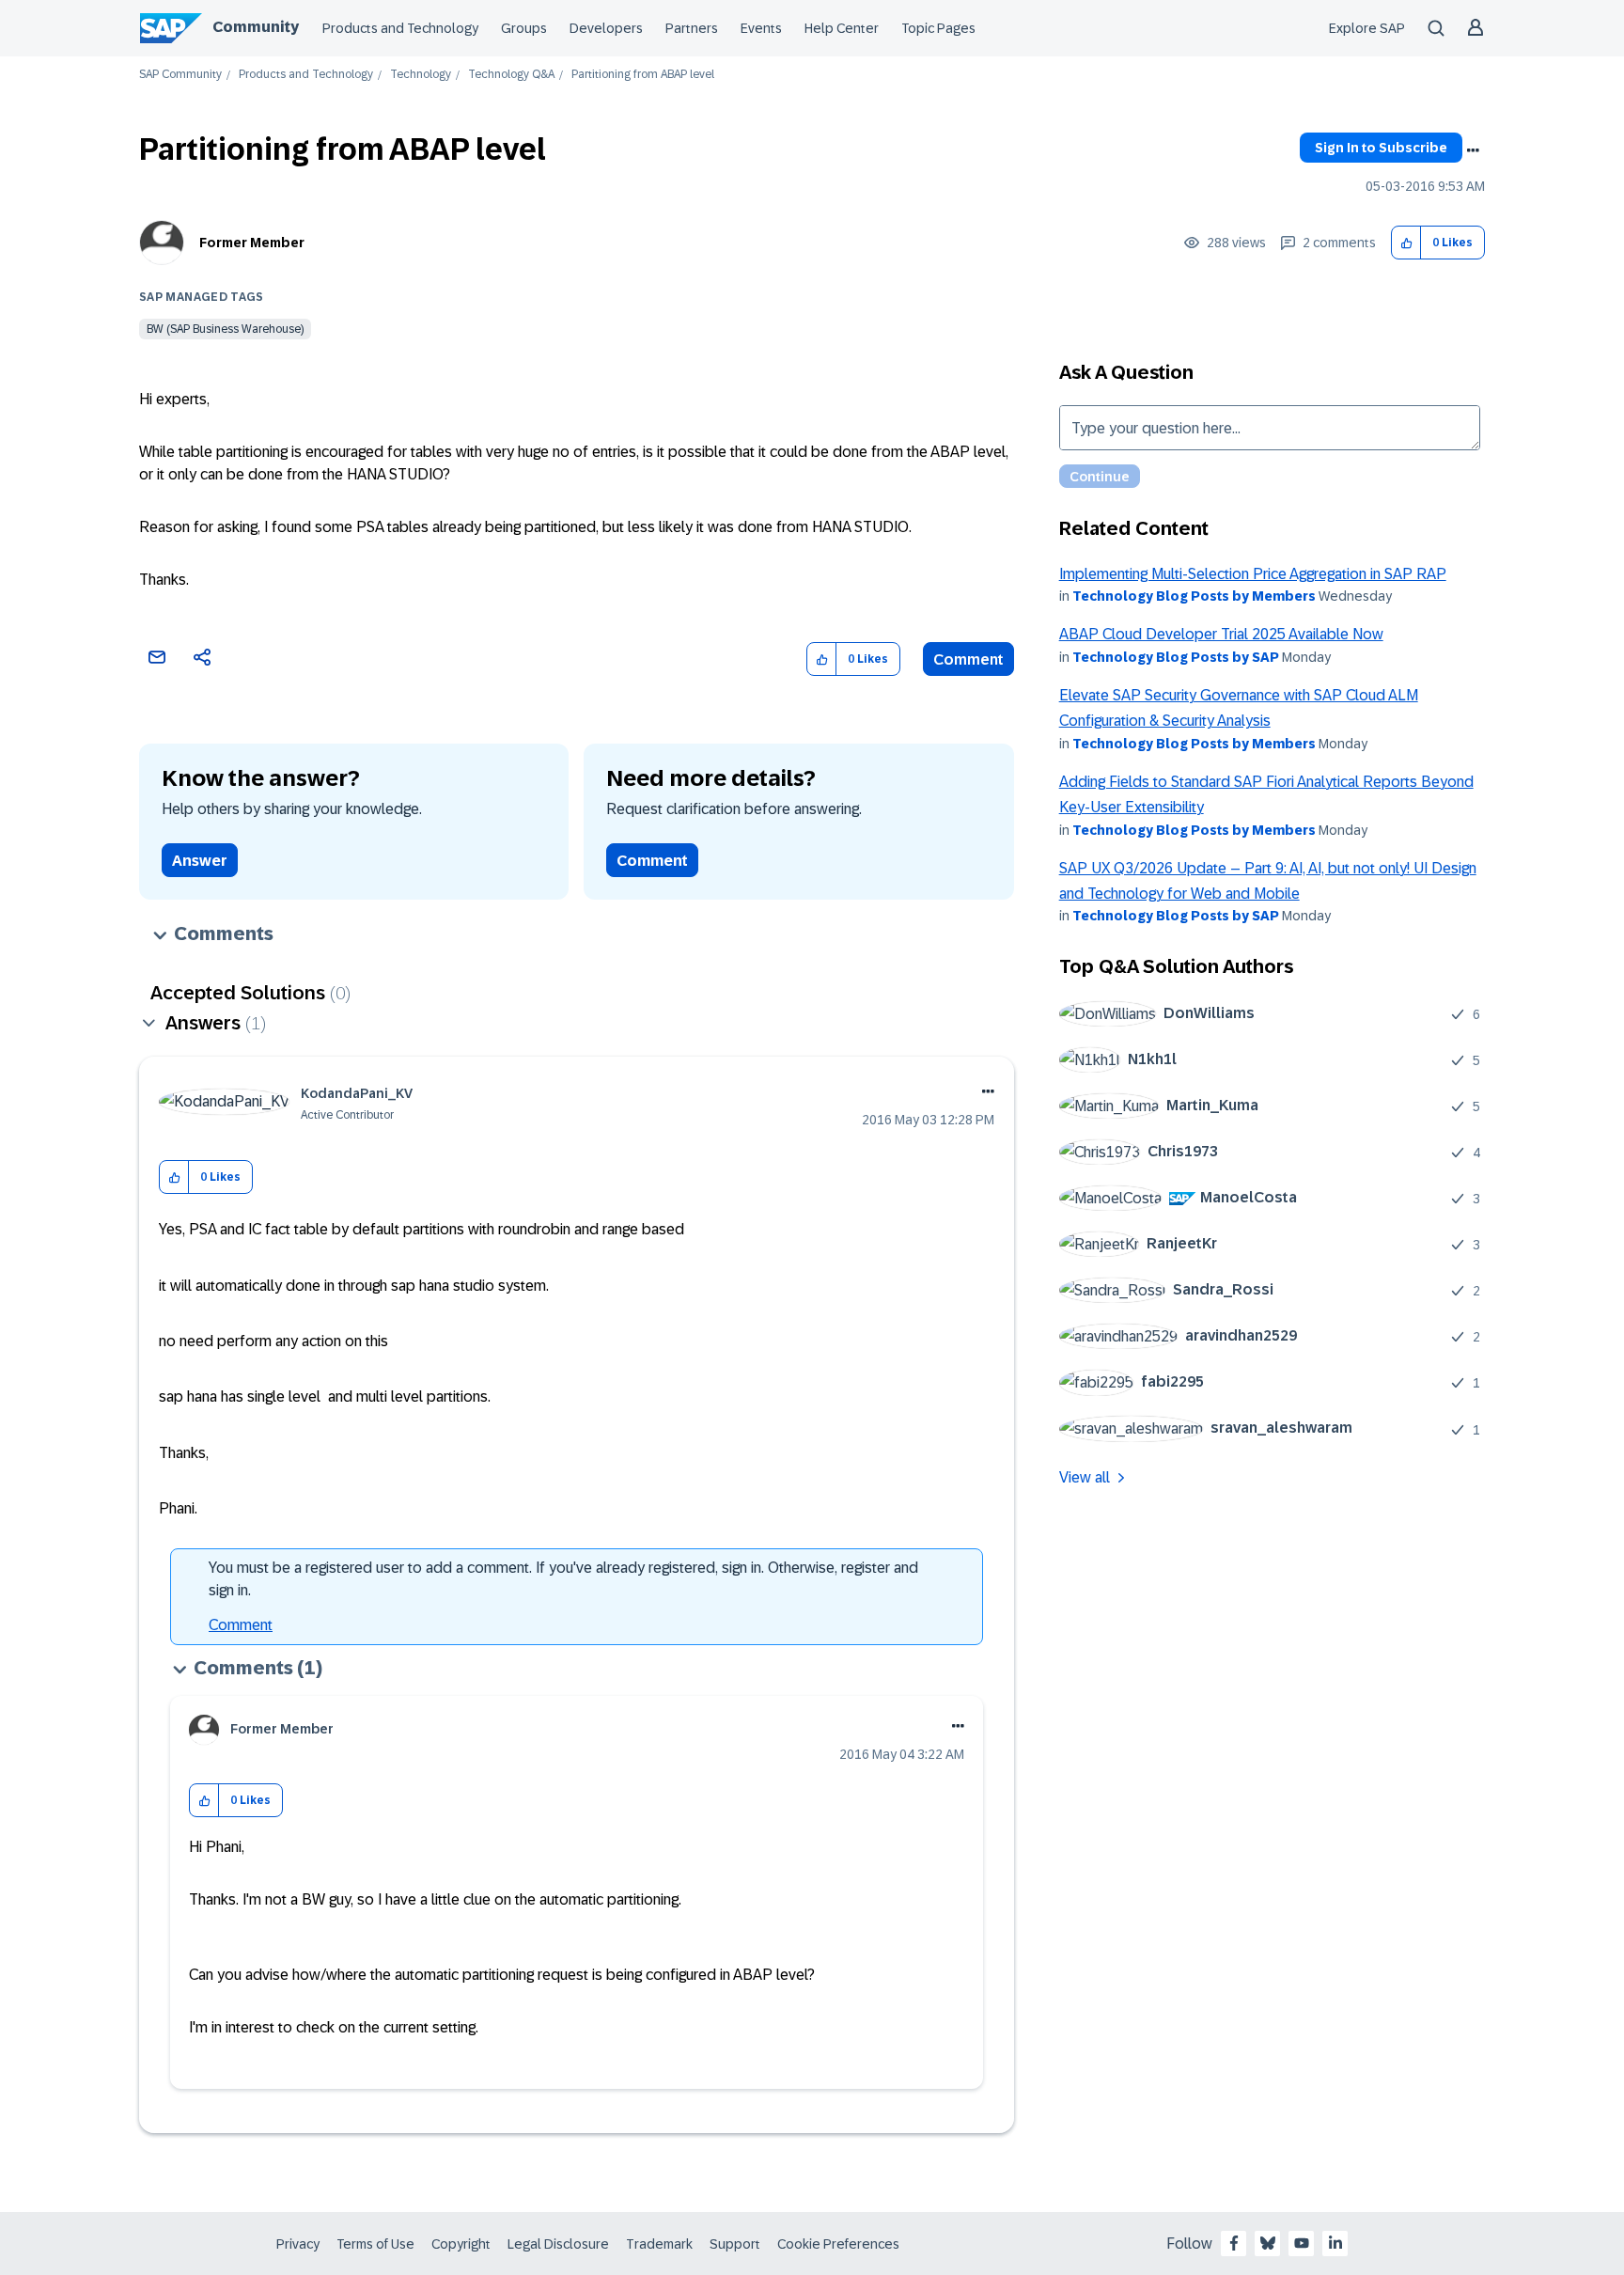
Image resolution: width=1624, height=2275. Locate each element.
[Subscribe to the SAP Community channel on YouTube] (1302, 2243)
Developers (606, 28)
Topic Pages (938, 28)
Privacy (298, 2244)
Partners (692, 28)
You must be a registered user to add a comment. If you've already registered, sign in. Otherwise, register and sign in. (563, 1579)
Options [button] (1473, 150)
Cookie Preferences (838, 2244)
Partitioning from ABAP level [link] (643, 75)
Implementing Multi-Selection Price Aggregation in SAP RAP (1253, 574)
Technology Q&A (511, 75)
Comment (968, 659)
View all (1085, 1477)
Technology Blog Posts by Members (1194, 596)
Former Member (252, 243)
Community (256, 27)
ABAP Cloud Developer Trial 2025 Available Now (1221, 634)
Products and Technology (400, 28)
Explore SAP (1367, 28)
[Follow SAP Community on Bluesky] (1268, 2243)
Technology (421, 75)
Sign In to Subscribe (1381, 148)
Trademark (659, 2244)
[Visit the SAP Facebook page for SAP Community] (1234, 2243)
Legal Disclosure (558, 2244)
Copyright (461, 2244)
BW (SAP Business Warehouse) (225, 329)
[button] (1406, 243)
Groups (524, 28)
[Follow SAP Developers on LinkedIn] (1335, 2243)
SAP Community (180, 75)
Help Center (842, 28)
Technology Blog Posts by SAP (1176, 657)
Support (735, 2244)
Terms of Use (375, 2244)
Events (761, 28)
